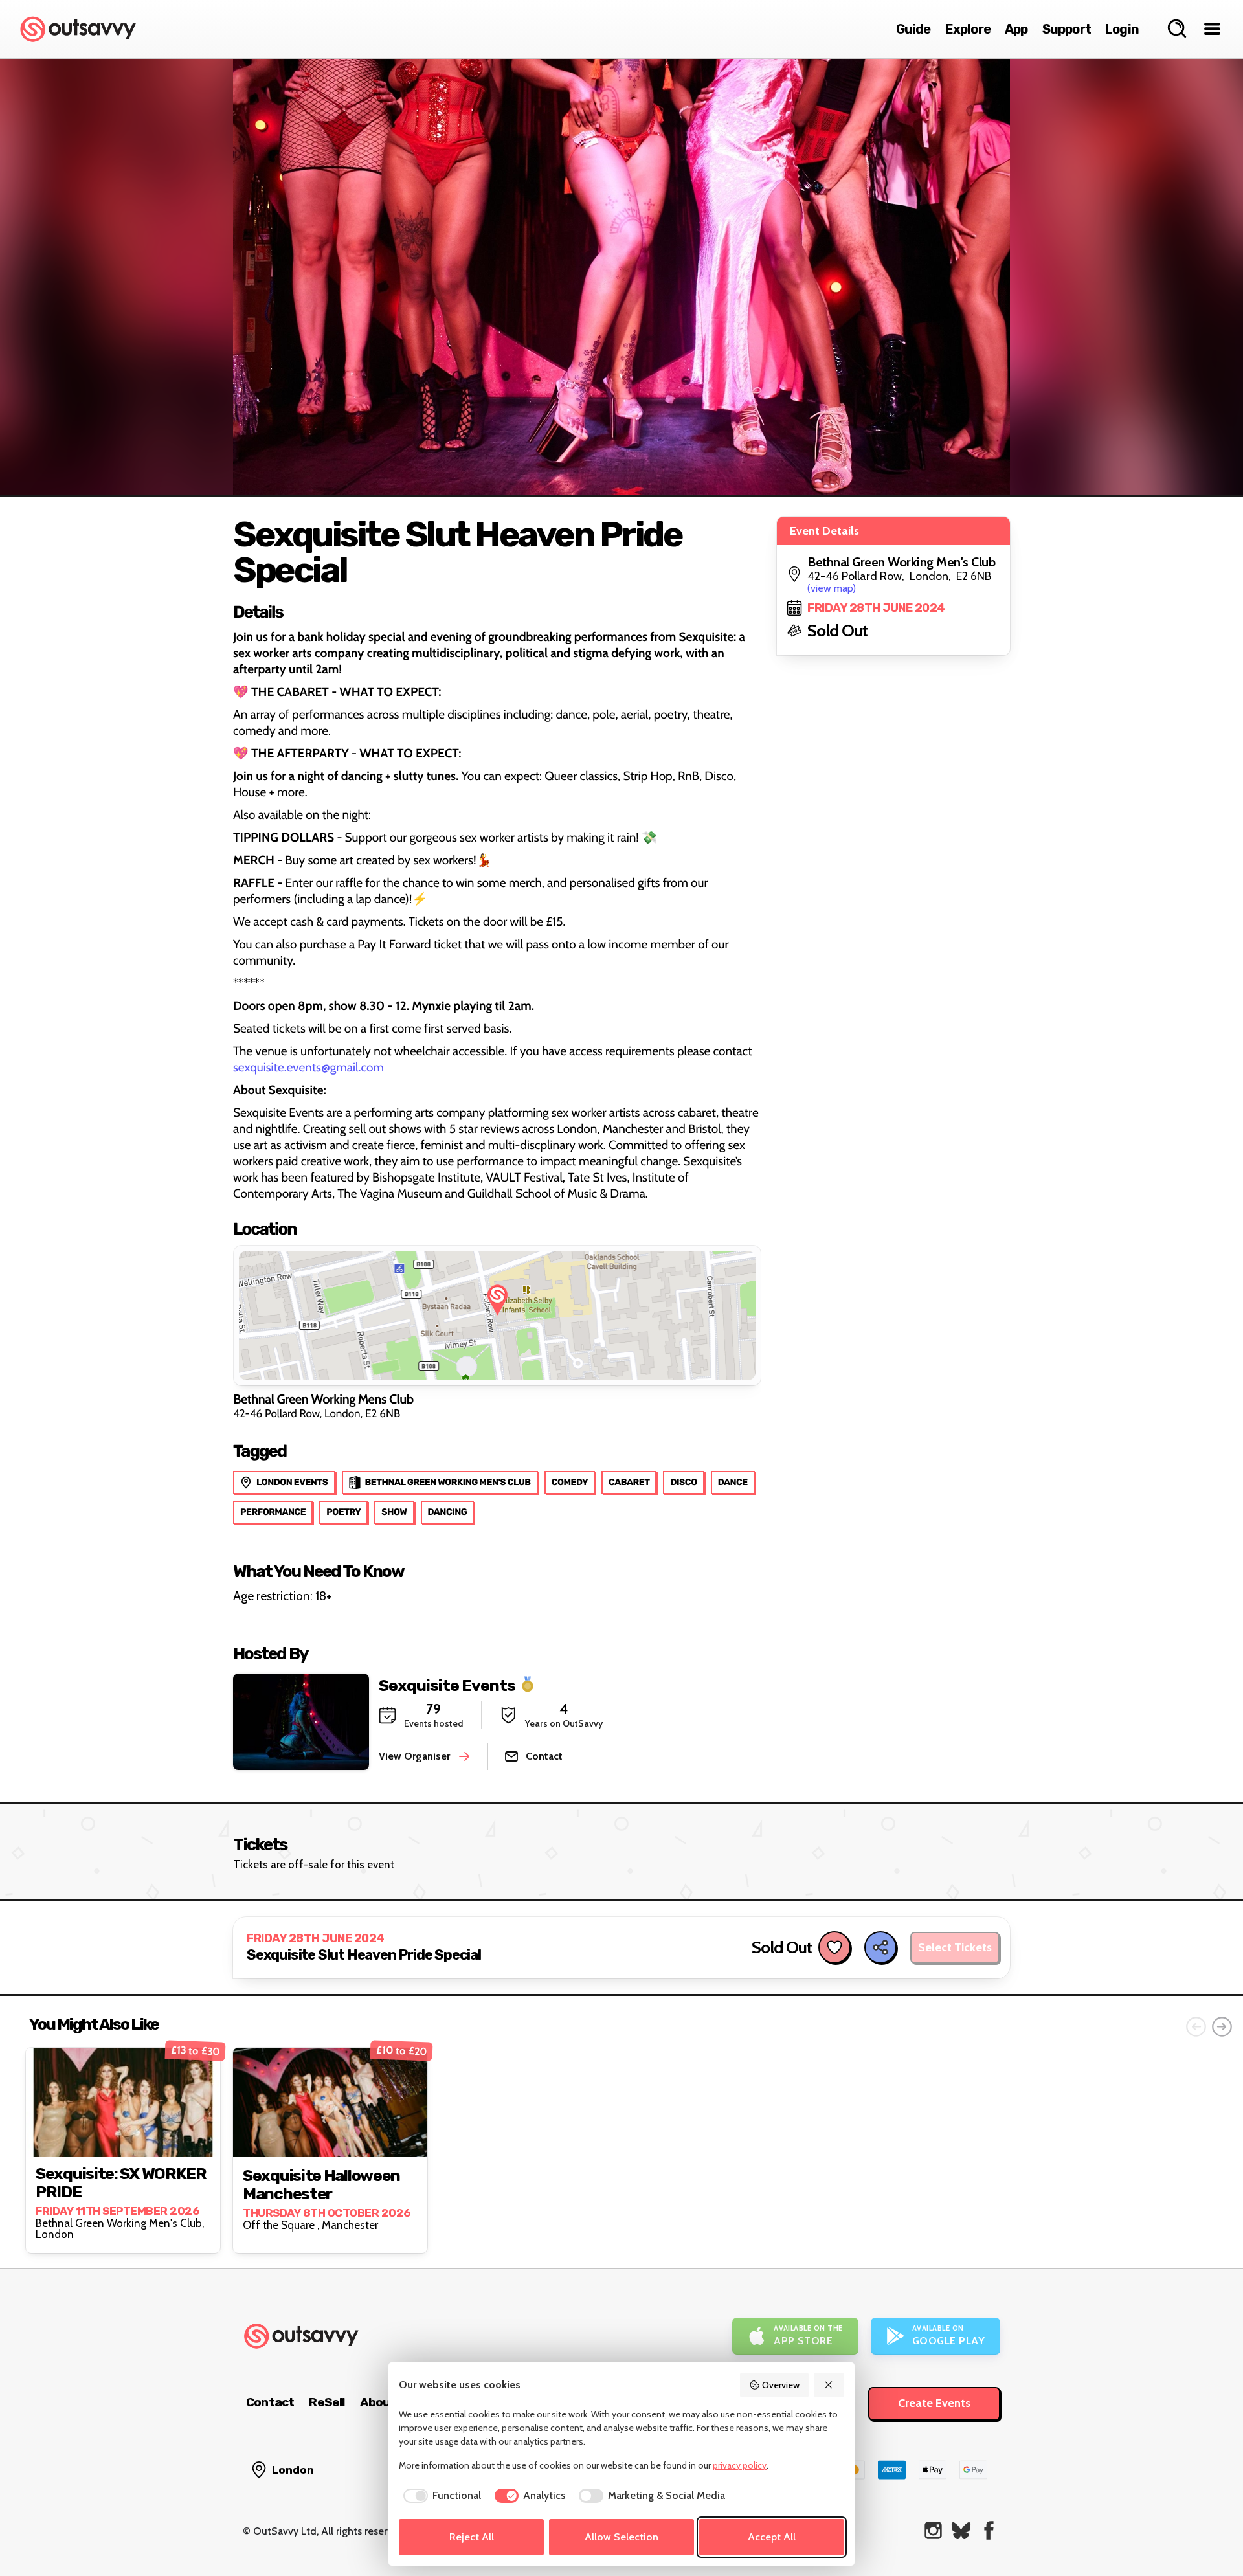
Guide (913, 29)
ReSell (327, 2402)
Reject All (472, 2537)
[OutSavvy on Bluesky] (961, 2530)
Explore (968, 29)
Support (1067, 29)
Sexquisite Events (447, 1685)
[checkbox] (440, 2496)
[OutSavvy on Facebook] (989, 2530)
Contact (270, 2402)
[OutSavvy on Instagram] (933, 2530)
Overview (781, 2385)
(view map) (832, 588)
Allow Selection (621, 2537)
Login (1122, 29)
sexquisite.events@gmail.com (308, 1067)
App (1016, 29)
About (378, 2402)
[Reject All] (829, 2385)
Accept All (772, 2537)
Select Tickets (955, 1947)
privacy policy (740, 2465)
